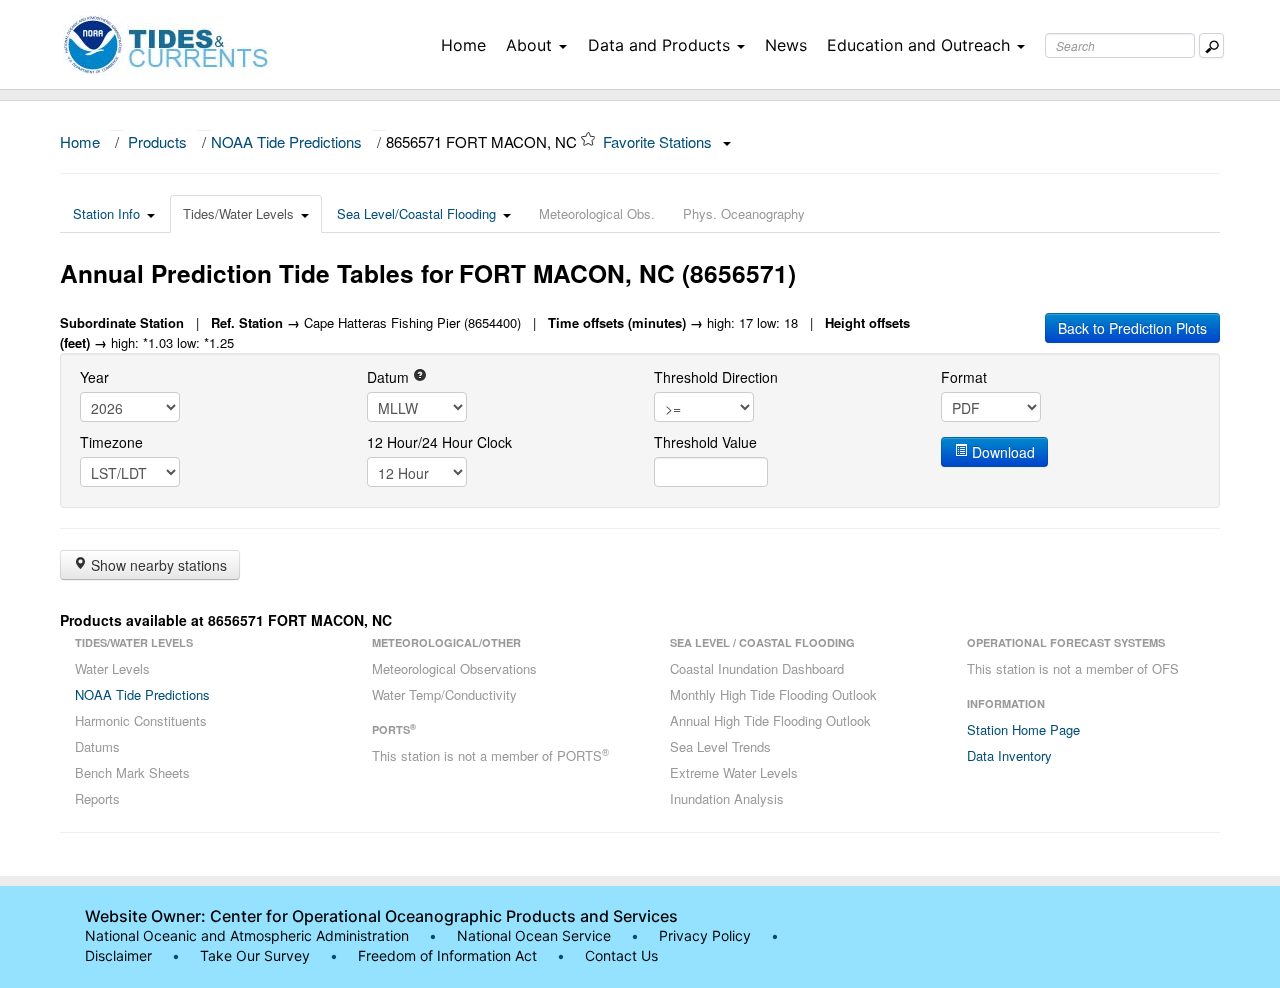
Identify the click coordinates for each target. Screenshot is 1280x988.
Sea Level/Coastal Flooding (416, 213)
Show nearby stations (157, 565)
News (786, 45)
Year (94, 377)
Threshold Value (705, 442)
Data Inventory (1009, 755)
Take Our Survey (257, 955)
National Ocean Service (534, 935)
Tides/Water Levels (238, 213)
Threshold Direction (716, 377)
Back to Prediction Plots (1132, 328)
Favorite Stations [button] (659, 141)
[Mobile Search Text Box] (1211, 45)
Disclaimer (118, 955)
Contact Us (621, 955)
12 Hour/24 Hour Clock (439, 442)
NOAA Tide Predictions (286, 141)
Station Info (106, 213)
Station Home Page (1023, 729)
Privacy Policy (705, 935)
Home (463, 45)
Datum (390, 377)
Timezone (111, 442)
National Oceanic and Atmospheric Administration (247, 935)
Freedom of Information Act (447, 955)
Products (157, 141)
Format (964, 377)
